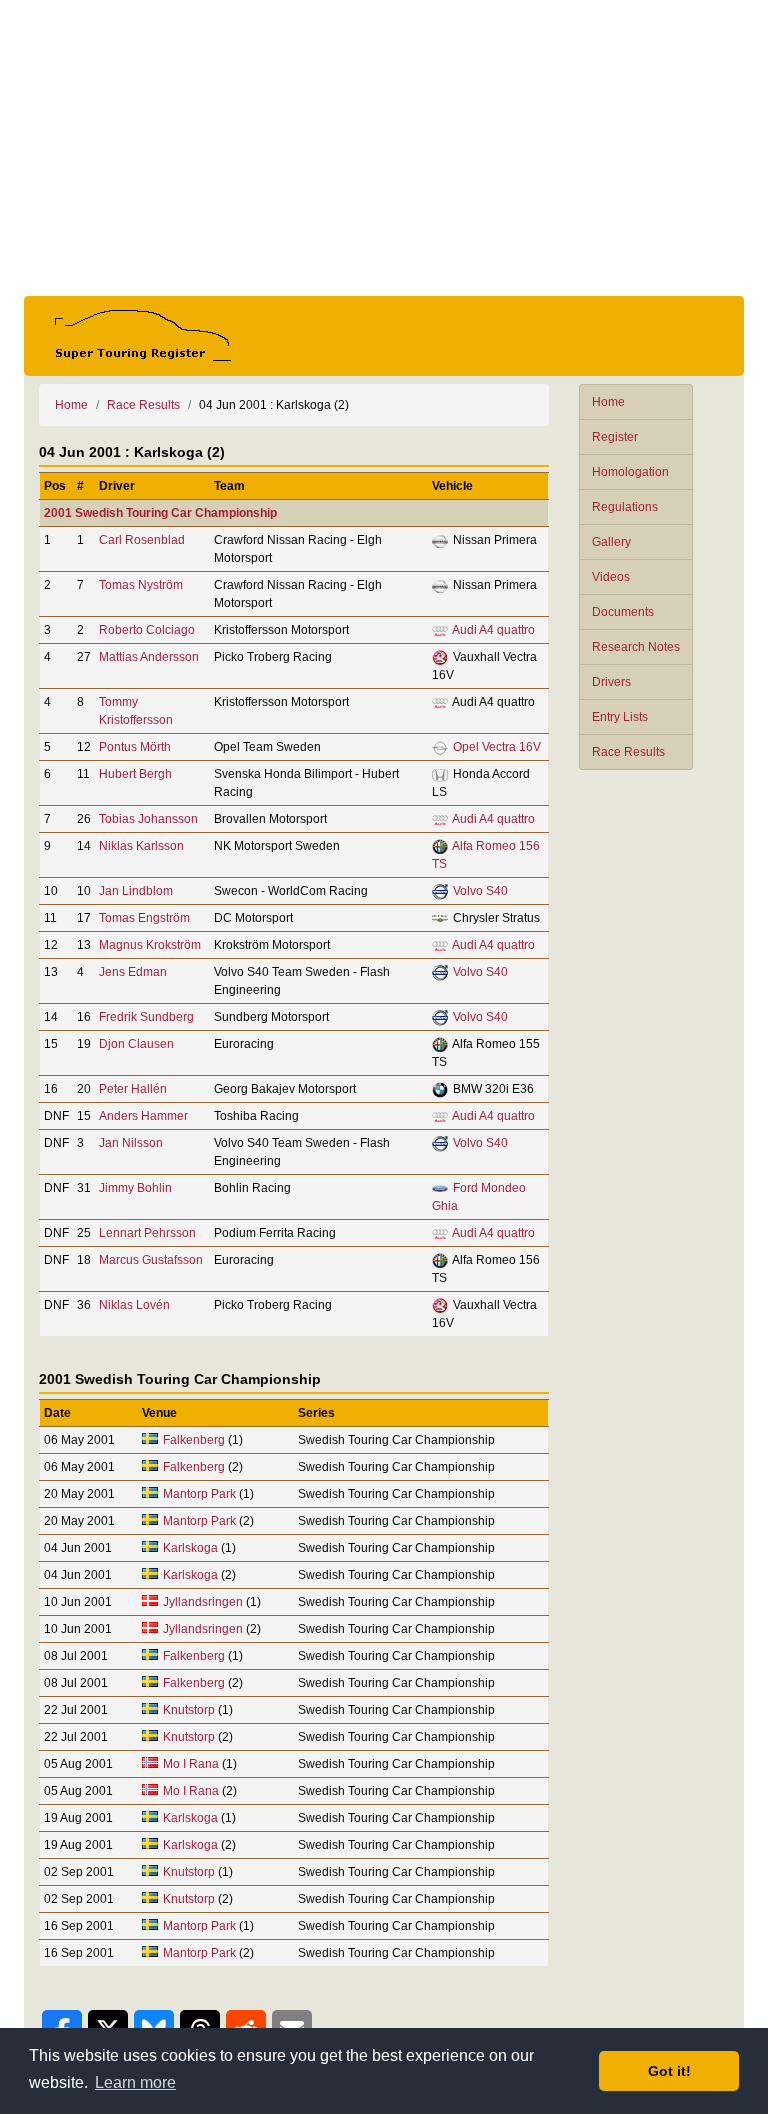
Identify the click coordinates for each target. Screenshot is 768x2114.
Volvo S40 (480, 891)
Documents (623, 612)
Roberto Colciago (147, 630)
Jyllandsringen (203, 1602)
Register (615, 437)
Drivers (611, 682)
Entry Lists (620, 717)
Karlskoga (190, 1548)
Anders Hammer (143, 1116)
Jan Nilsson (131, 1143)
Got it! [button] (669, 2071)
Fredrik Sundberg (146, 1017)
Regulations (625, 507)
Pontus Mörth (135, 747)
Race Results (628, 752)
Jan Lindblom (136, 891)
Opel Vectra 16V (497, 747)
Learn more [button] (135, 2082)
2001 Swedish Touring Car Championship (160, 513)
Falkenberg (194, 1440)
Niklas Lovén (134, 1305)
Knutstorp (189, 1710)
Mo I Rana (191, 1764)
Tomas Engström (144, 918)
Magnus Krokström (150, 945)
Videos (611, 577)
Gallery (611, 542)
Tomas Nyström (141, 585)
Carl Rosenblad (142, 540)
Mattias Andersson (149, 657)
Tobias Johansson (148, 819)
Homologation (630, 472)
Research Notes (636, 647)
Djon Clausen (136, 1044)
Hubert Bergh (135, 774)
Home (608, 402)
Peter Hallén (133, 1089)
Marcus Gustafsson (151, 1260)
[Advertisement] (384, 148)
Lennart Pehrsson (147, 1233)
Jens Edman (133, 972)
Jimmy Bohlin (135, 1188)
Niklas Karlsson (141, 846)
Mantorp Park (199, 1494)
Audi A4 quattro (493, 630)
